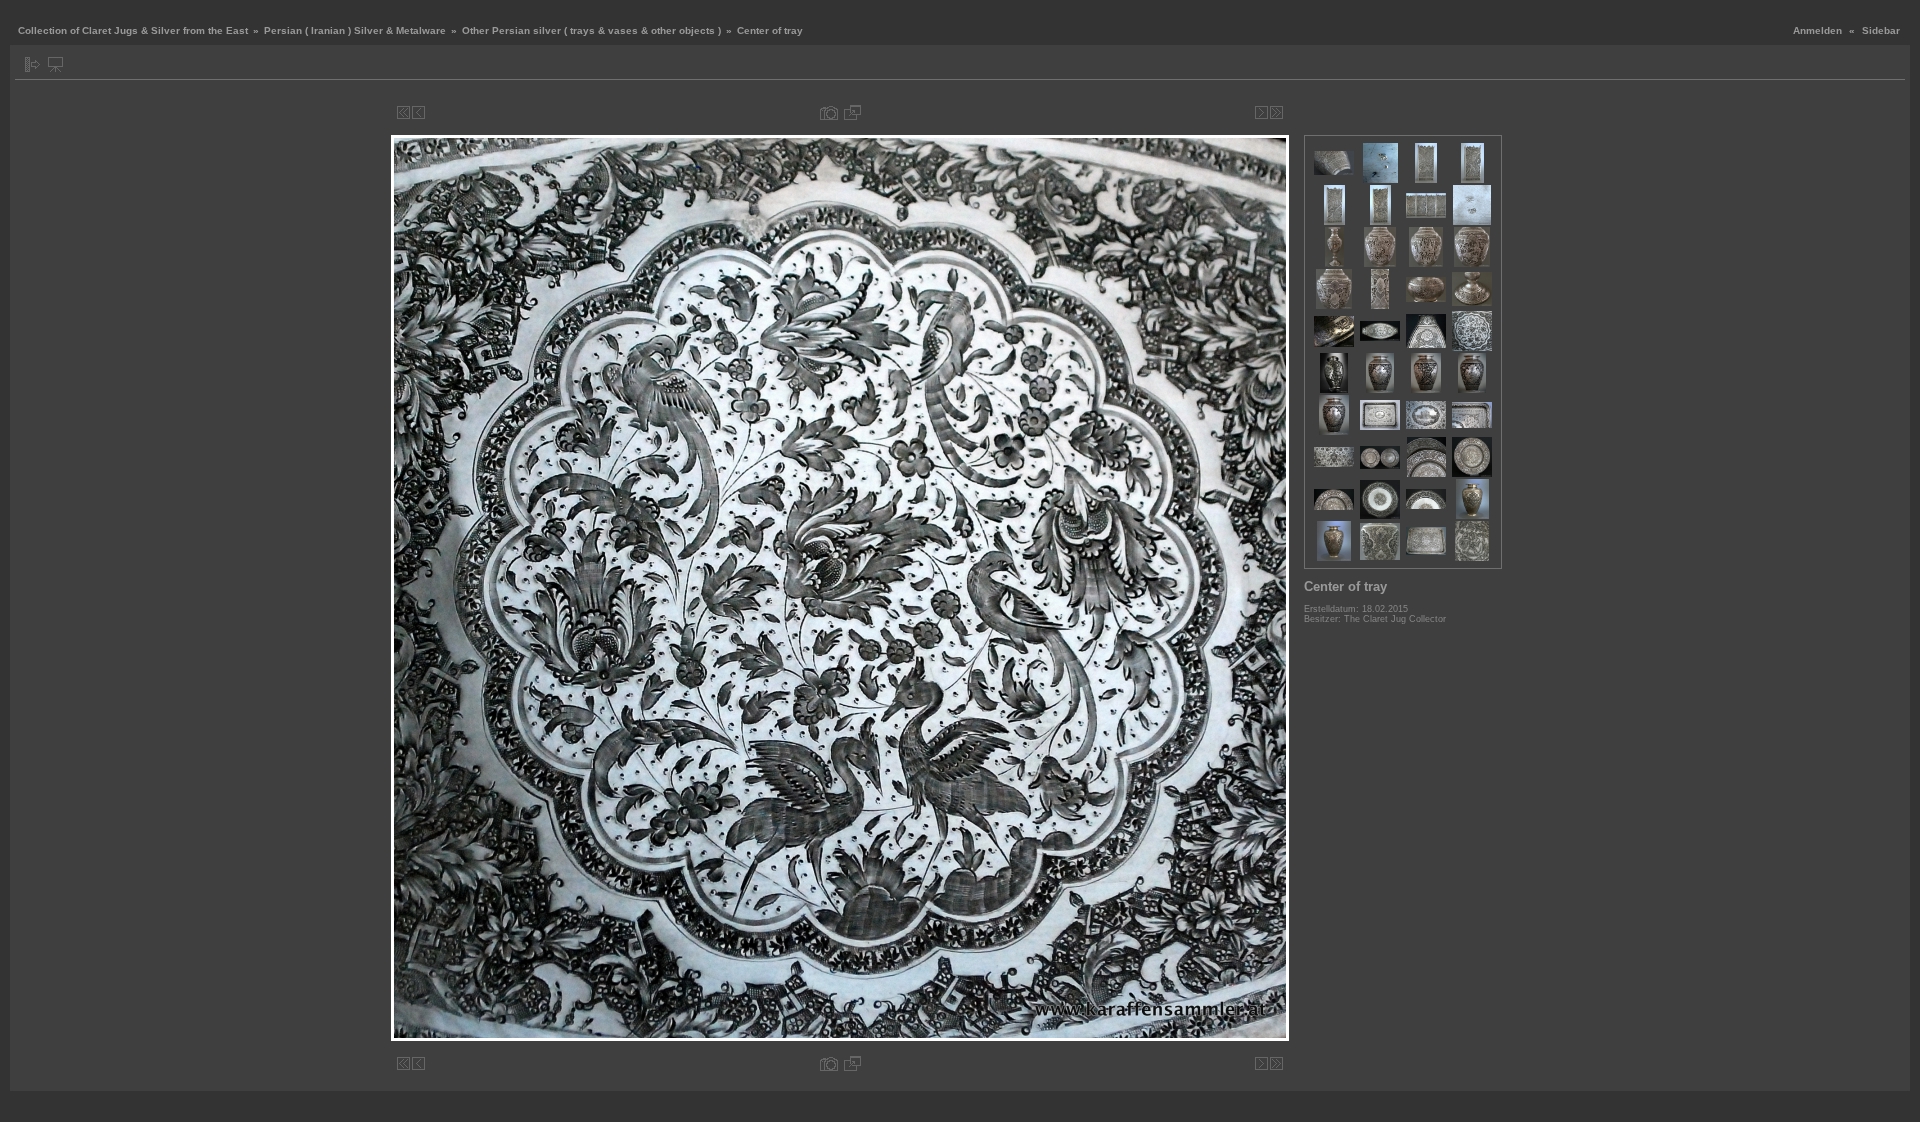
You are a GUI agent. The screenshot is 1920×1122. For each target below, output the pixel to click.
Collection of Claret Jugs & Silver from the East (133, 30)
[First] (403, 112)
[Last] (1276, 112)
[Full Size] (852, 112)
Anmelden (1817, 30)
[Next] (1261, 112)
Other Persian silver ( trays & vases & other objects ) (591, 30)
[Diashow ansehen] (55, 64)
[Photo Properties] (829, 112)
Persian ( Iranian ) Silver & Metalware (355, 30)
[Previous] (418, 112)
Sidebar (1881, 30)
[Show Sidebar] (32, 64)
